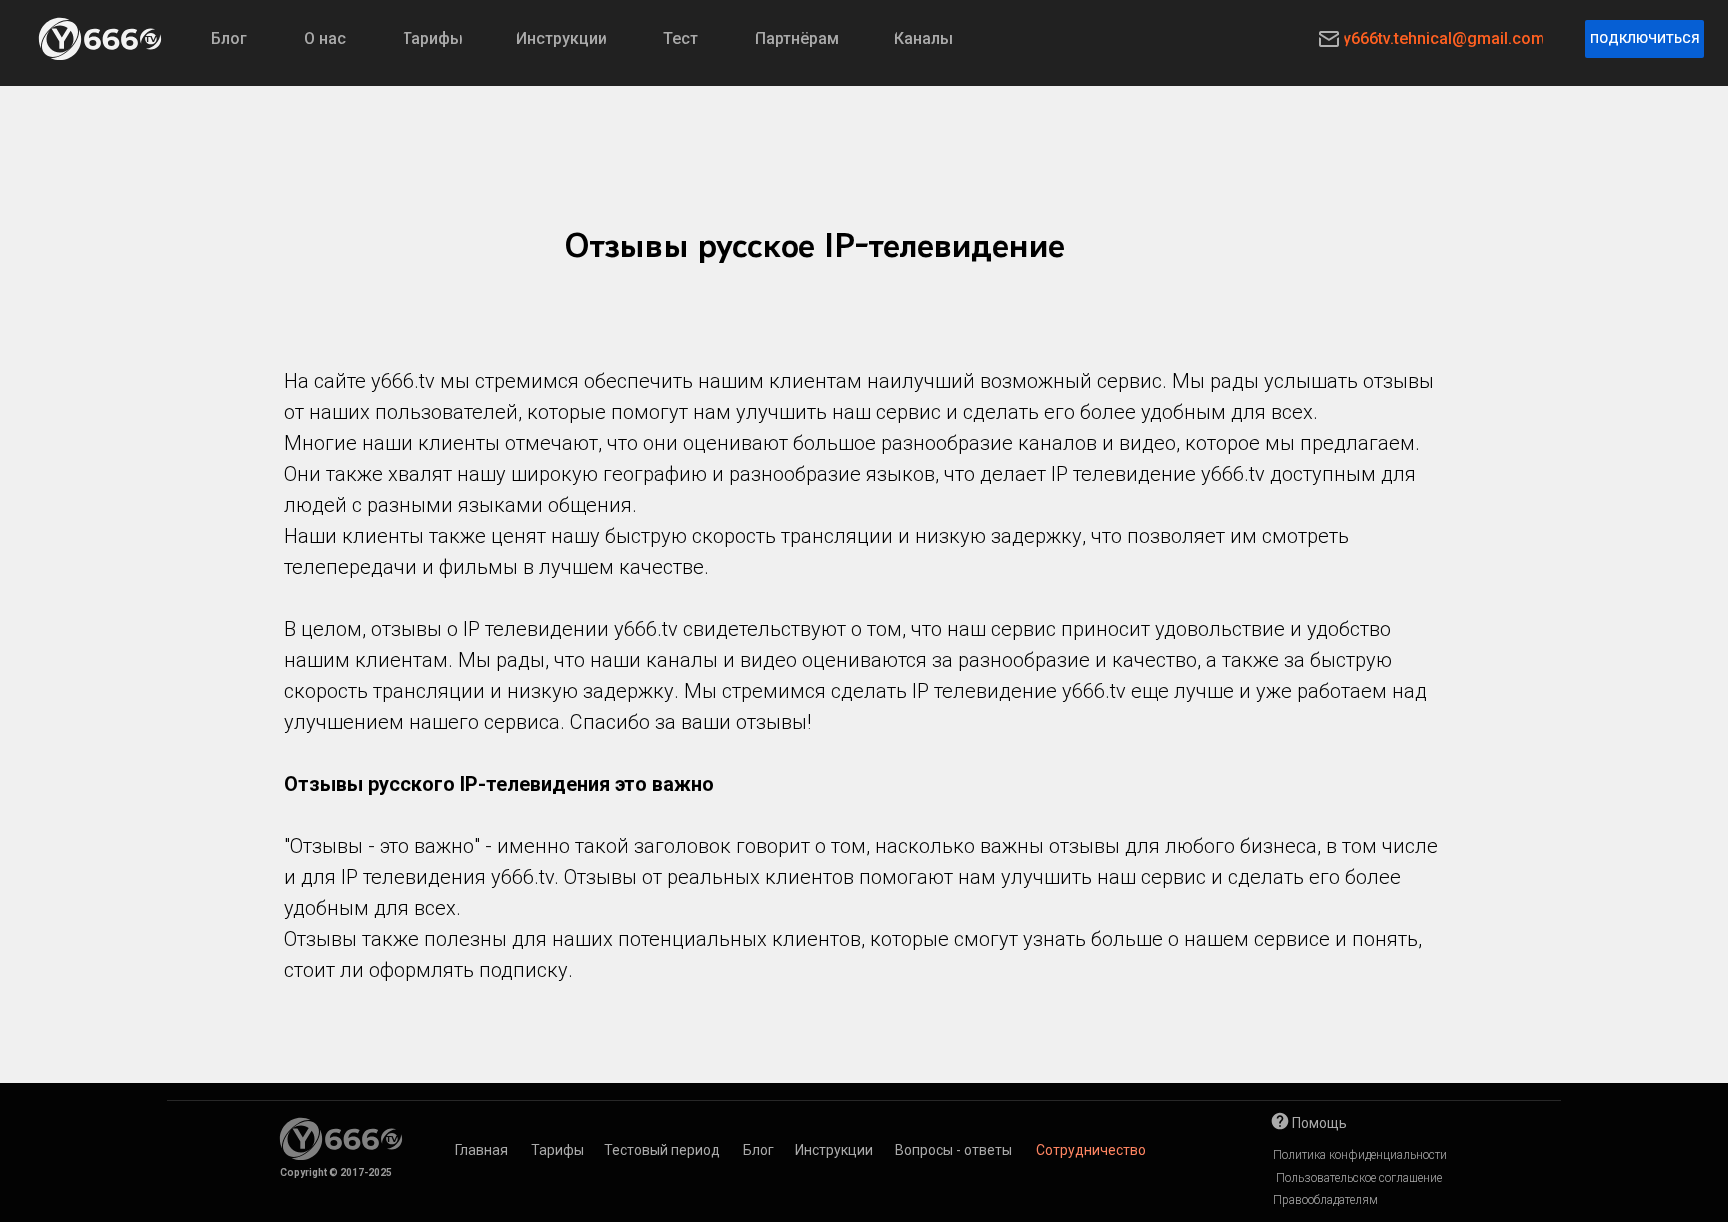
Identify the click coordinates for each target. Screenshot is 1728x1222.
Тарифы (557, 1150)
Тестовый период (662, 1150)
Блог (758, 1150)
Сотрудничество (1091, 1150)
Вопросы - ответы (953, 1150)
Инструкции (834, 1150)
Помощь (1319, 1123)
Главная (481, 1150)
